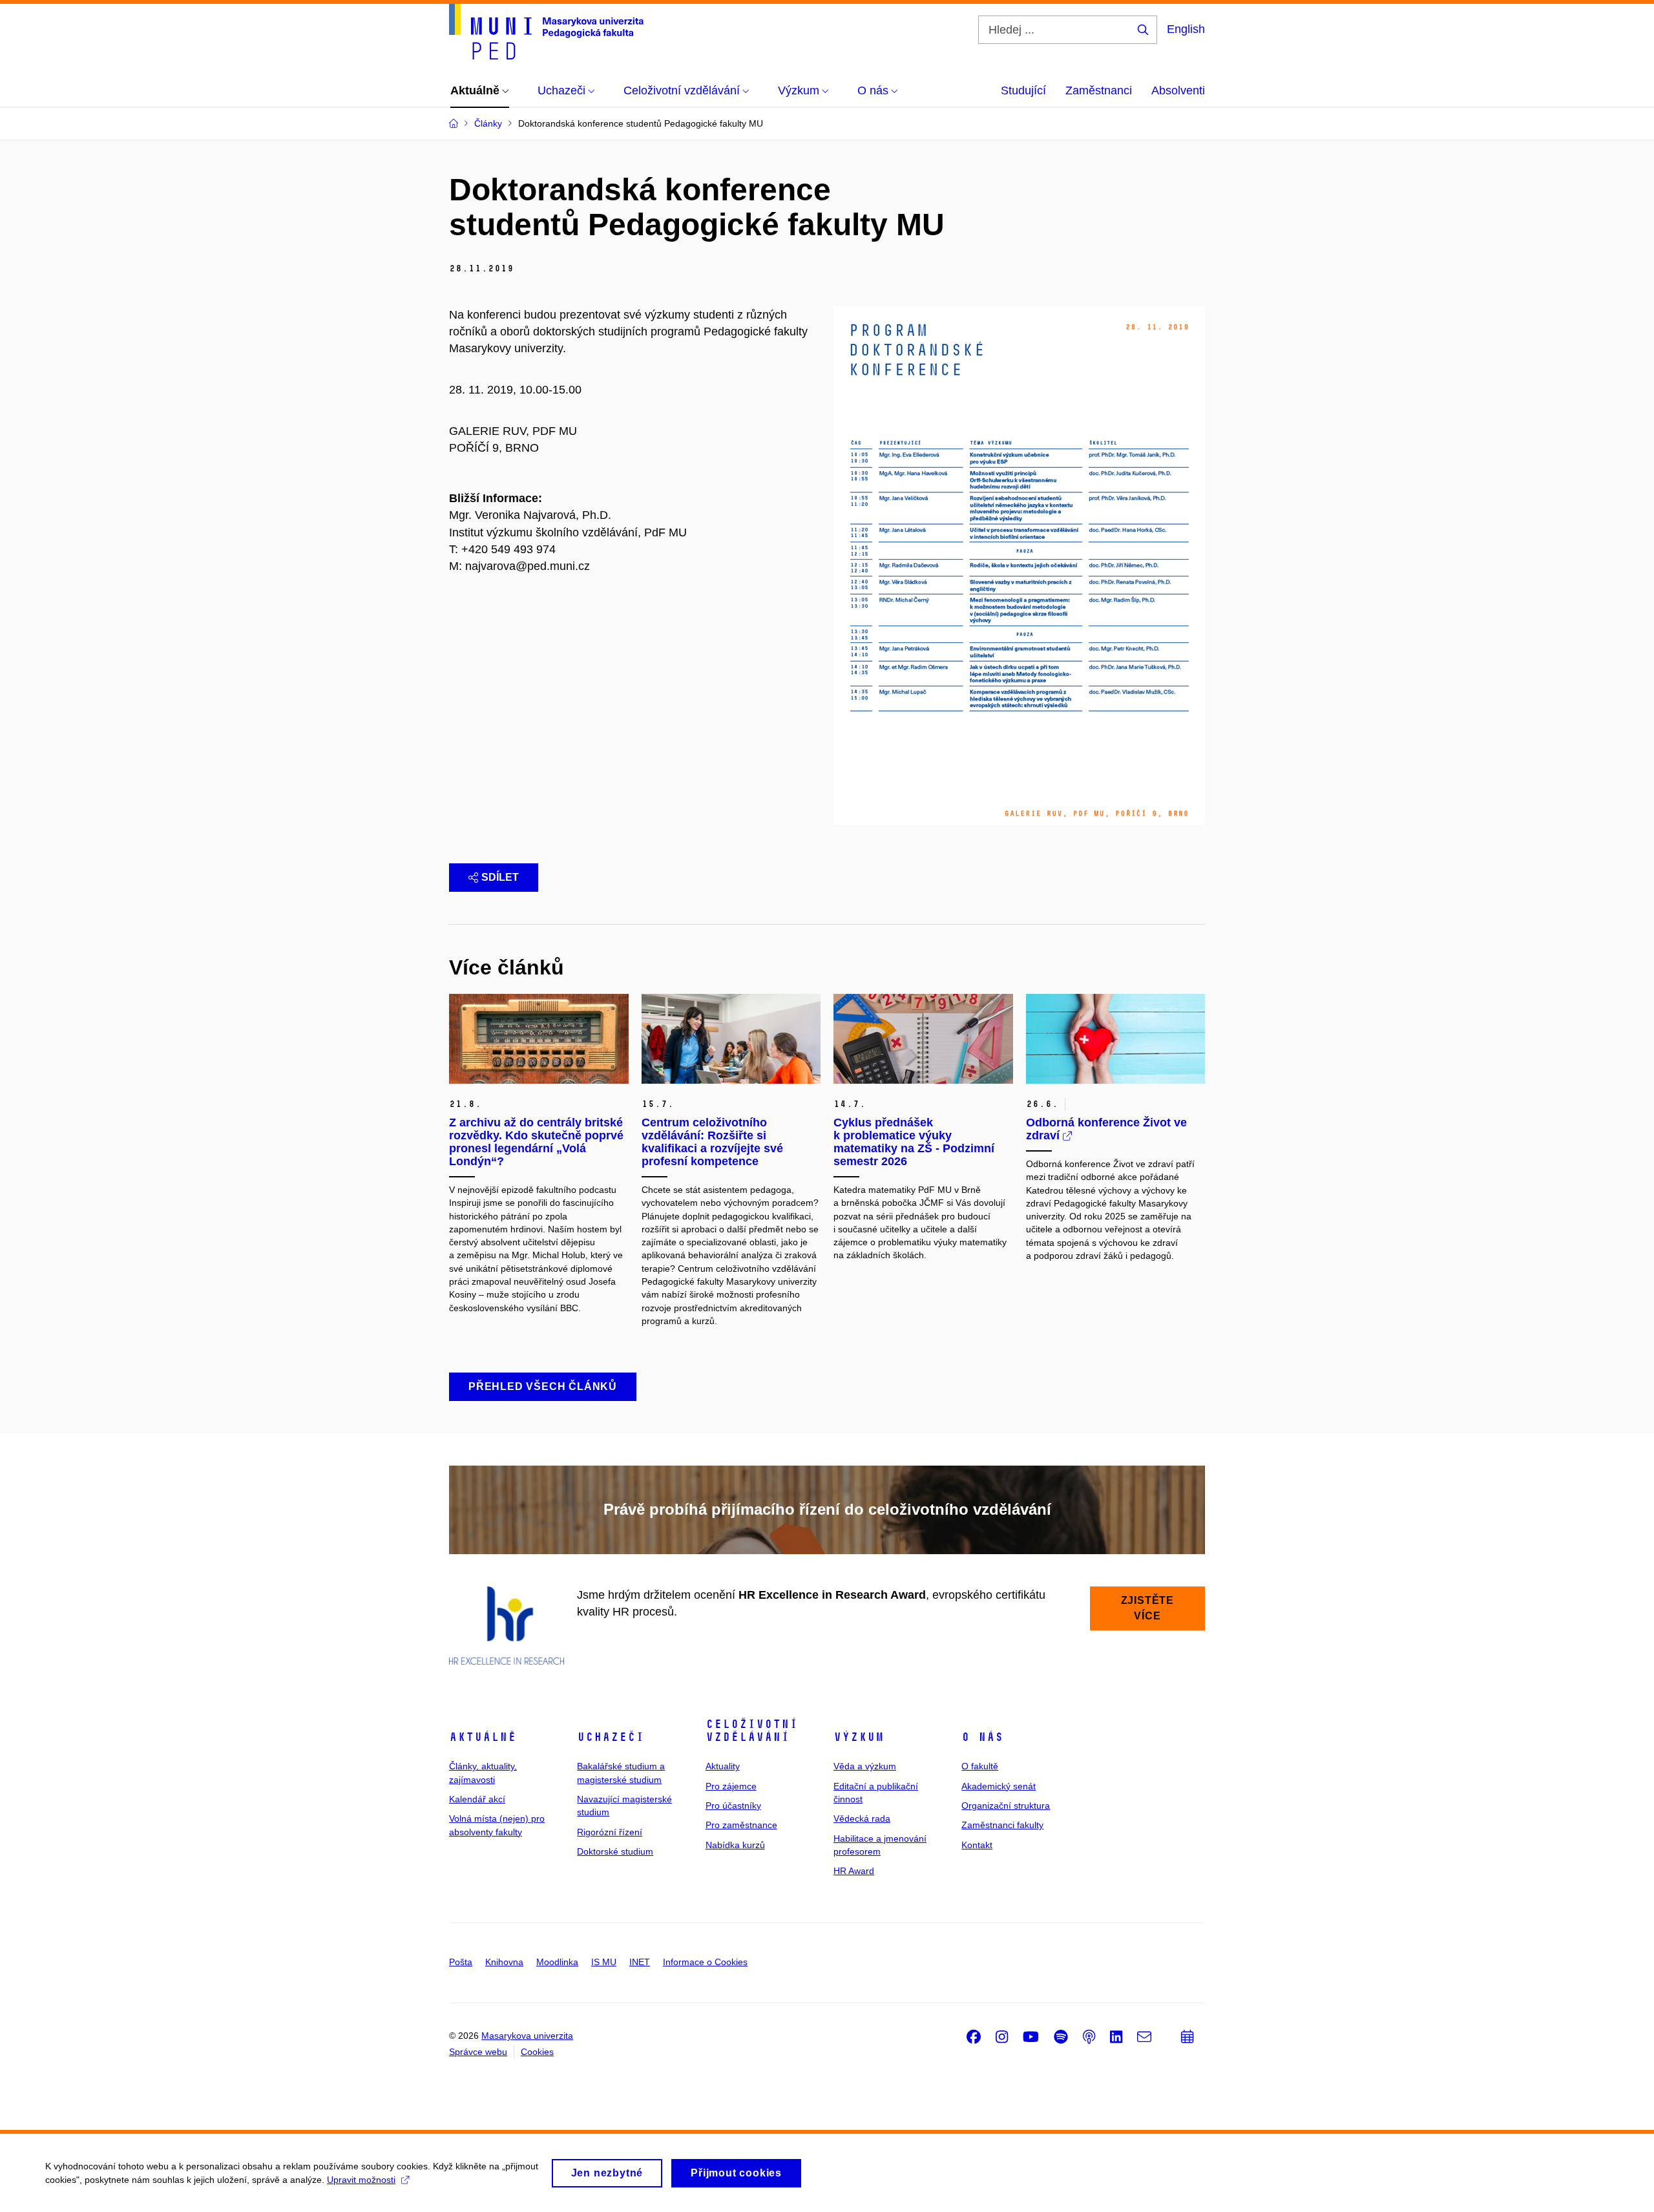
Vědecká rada (862, 1818)
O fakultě (980, 1766)
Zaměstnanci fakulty (1002, 1825)
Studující (1023, 90)
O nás (982, 1737)
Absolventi (1178, 90)
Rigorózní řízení (610, 1832)
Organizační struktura (1006, 1806)
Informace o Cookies (705, 1962)
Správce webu (478, 2052)
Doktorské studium (615, 1851)
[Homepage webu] (546, 32)
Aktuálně (483, 1737)
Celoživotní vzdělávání (752, 1731)
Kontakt (977, 1845)
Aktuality (723, 1766)
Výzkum (859, 1737)
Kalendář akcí (477, 1799)
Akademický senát (999, 1786)
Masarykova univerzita (527, 2036)
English (1186, 29)
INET (640, 1962)
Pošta (461, 1962)
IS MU (604, 1962)
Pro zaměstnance (741, 1825)
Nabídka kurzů (735, 1845)
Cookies (537, 2052)
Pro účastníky (733, 1806)
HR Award (854, 1871)
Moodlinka (557, 1962)
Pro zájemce (731, 1786)
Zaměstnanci (1099, 90)
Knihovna (504, 1962)
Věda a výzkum (865, 1766)
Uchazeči (611, 1737)
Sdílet (500, 877)
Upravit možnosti (361, 2180)
